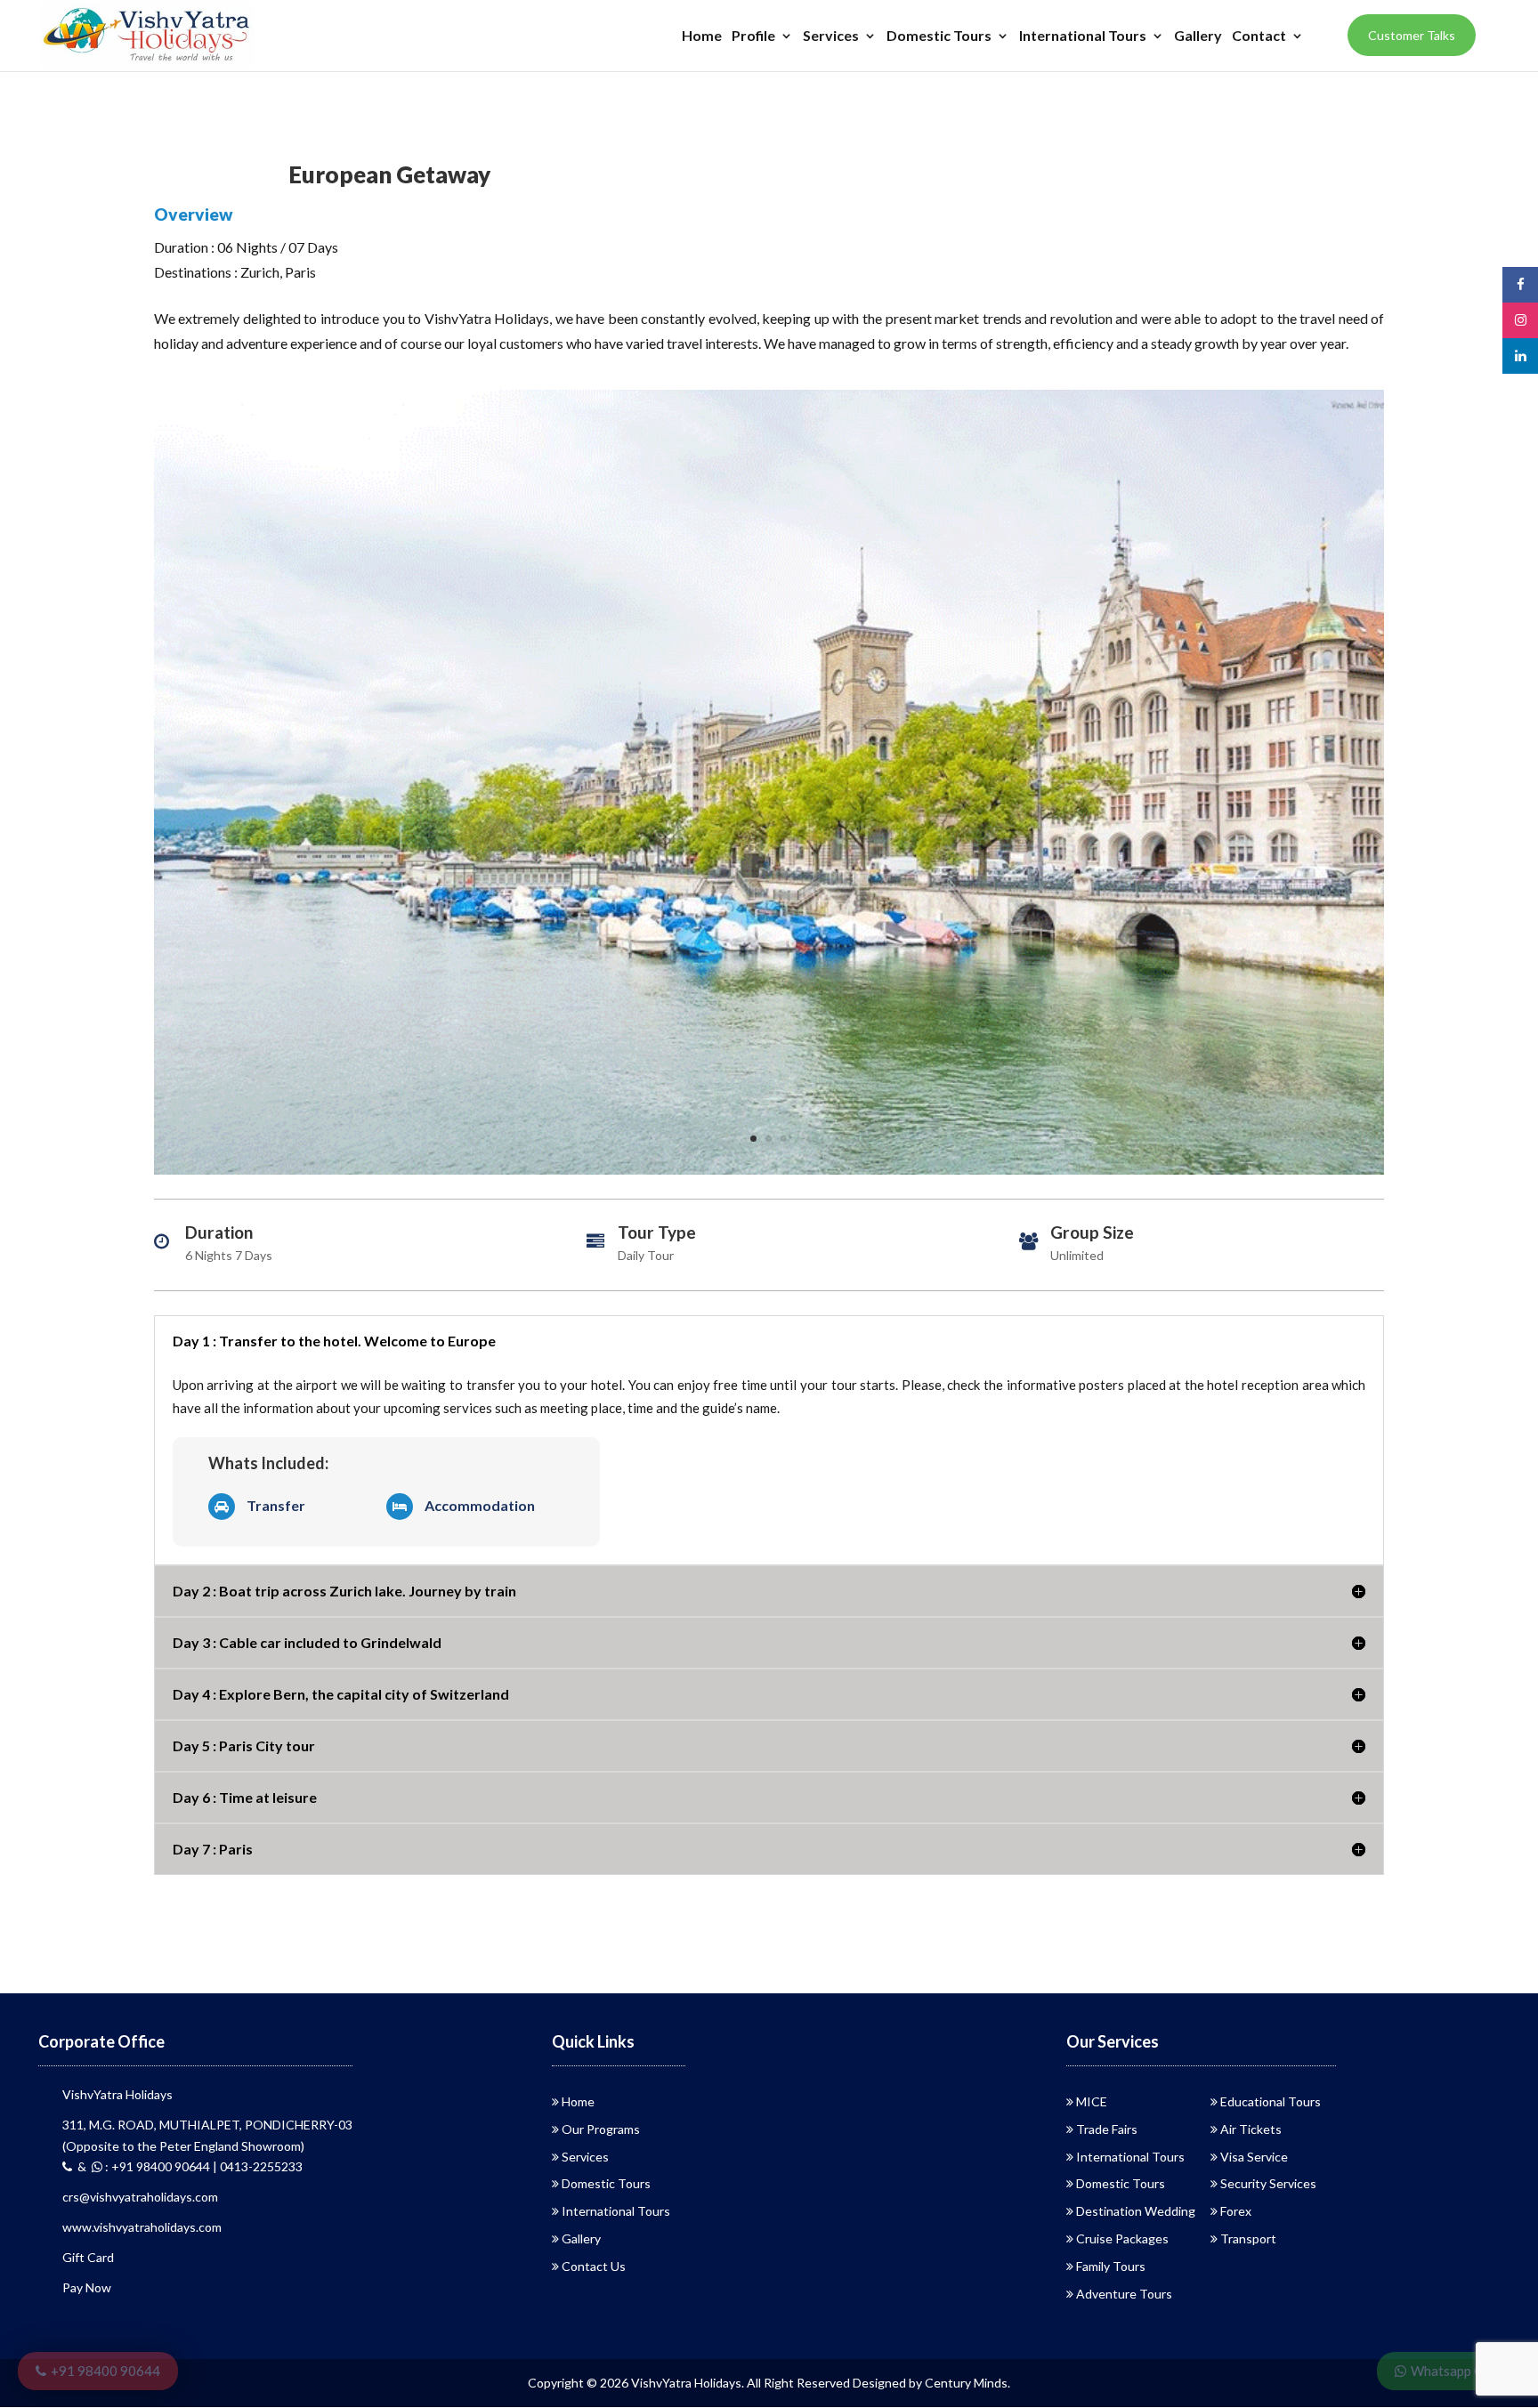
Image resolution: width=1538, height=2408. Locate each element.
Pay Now (87, 2287)
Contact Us (594, 2266)
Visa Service (1254, 2157)
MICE (1092, 2101)
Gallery (1198, 36)
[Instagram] (1520, 320)
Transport (1248, 2238)
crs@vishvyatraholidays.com (140, 2197)
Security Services (1268, 2183)
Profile (753, 36)
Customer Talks (1412, 35)
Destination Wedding (1136, 2211)
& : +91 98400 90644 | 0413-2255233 (187, 2166)
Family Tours (1111, 2266)
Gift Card (88, 2257)
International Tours (1083, 36)
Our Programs (601, 2129)
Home (702, 36)
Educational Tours (1271, 2101)
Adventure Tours (1124, 2294)
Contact (1259, 36)
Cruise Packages (1122, 2238)
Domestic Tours (939, 36)
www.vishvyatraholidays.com (142, 2227)
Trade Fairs (1107, 2129)
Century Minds (966, 2383)
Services (831, 36)
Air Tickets (1251, 2129)
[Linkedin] (1520, 356)
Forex (1236, 2211)
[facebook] (1520, 284)
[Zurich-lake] (769, 1174)
